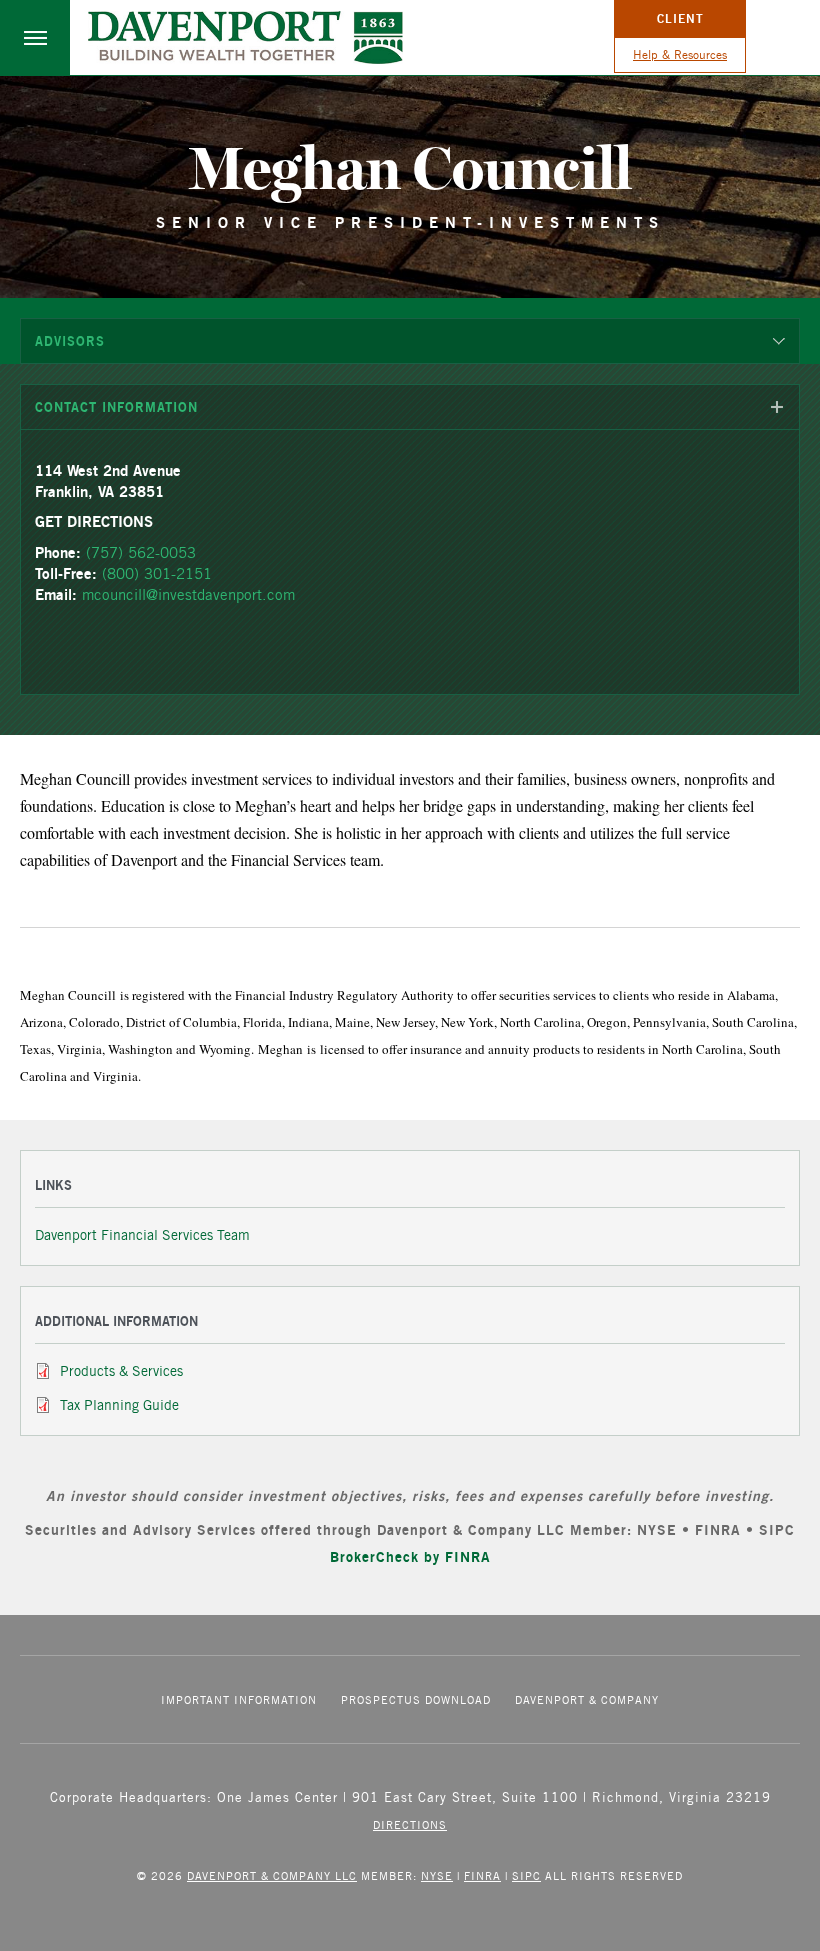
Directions (410, 1824)
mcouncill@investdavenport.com (188, 594)
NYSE (437, 1875)
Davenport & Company (587, 1699)
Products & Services (121, 1371)
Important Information (239, 1699)
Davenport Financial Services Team (142, 1235)
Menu (35, 37)
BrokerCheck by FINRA (410, 1556)
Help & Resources (680, 54)
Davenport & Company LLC (272, 1875)
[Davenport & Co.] (245, 37)
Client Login (680, 24)
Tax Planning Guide (119, 1405)
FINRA (482, 1875)
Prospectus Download (416, 1699)
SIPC (526, 1875)
